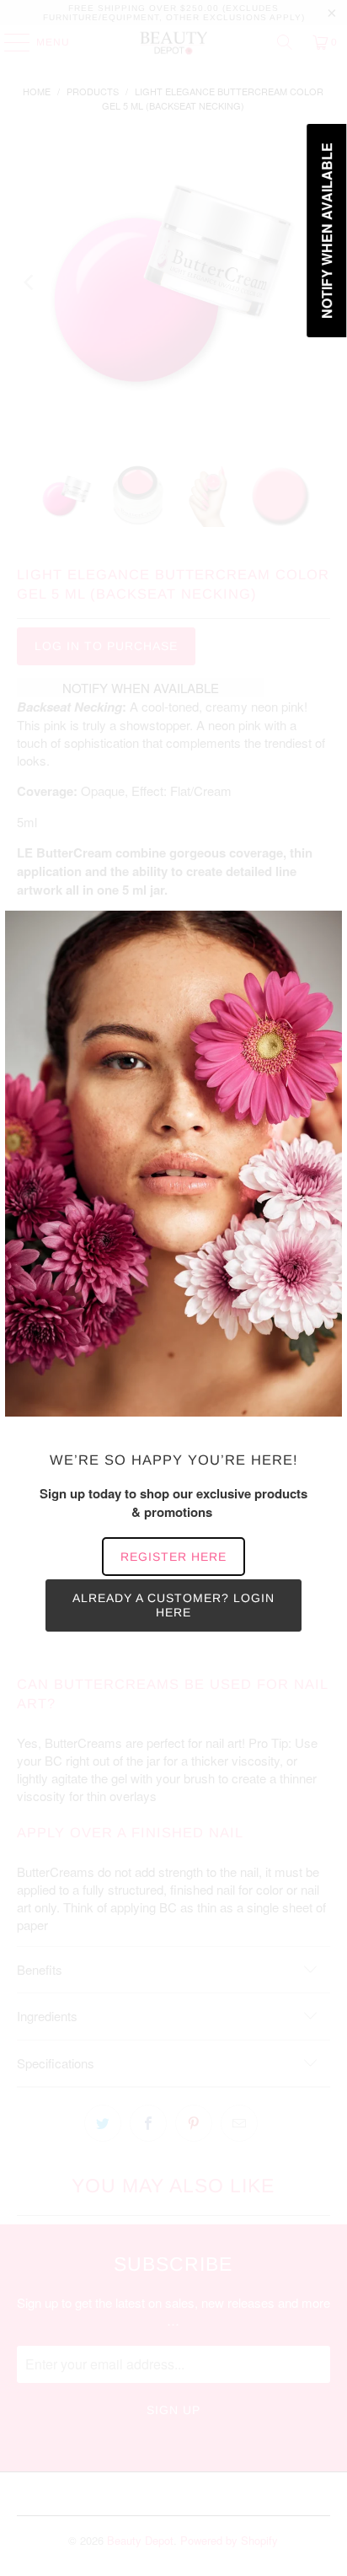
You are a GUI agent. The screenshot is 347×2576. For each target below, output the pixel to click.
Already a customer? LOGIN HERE (173, 1605)
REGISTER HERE (173, 1557)
